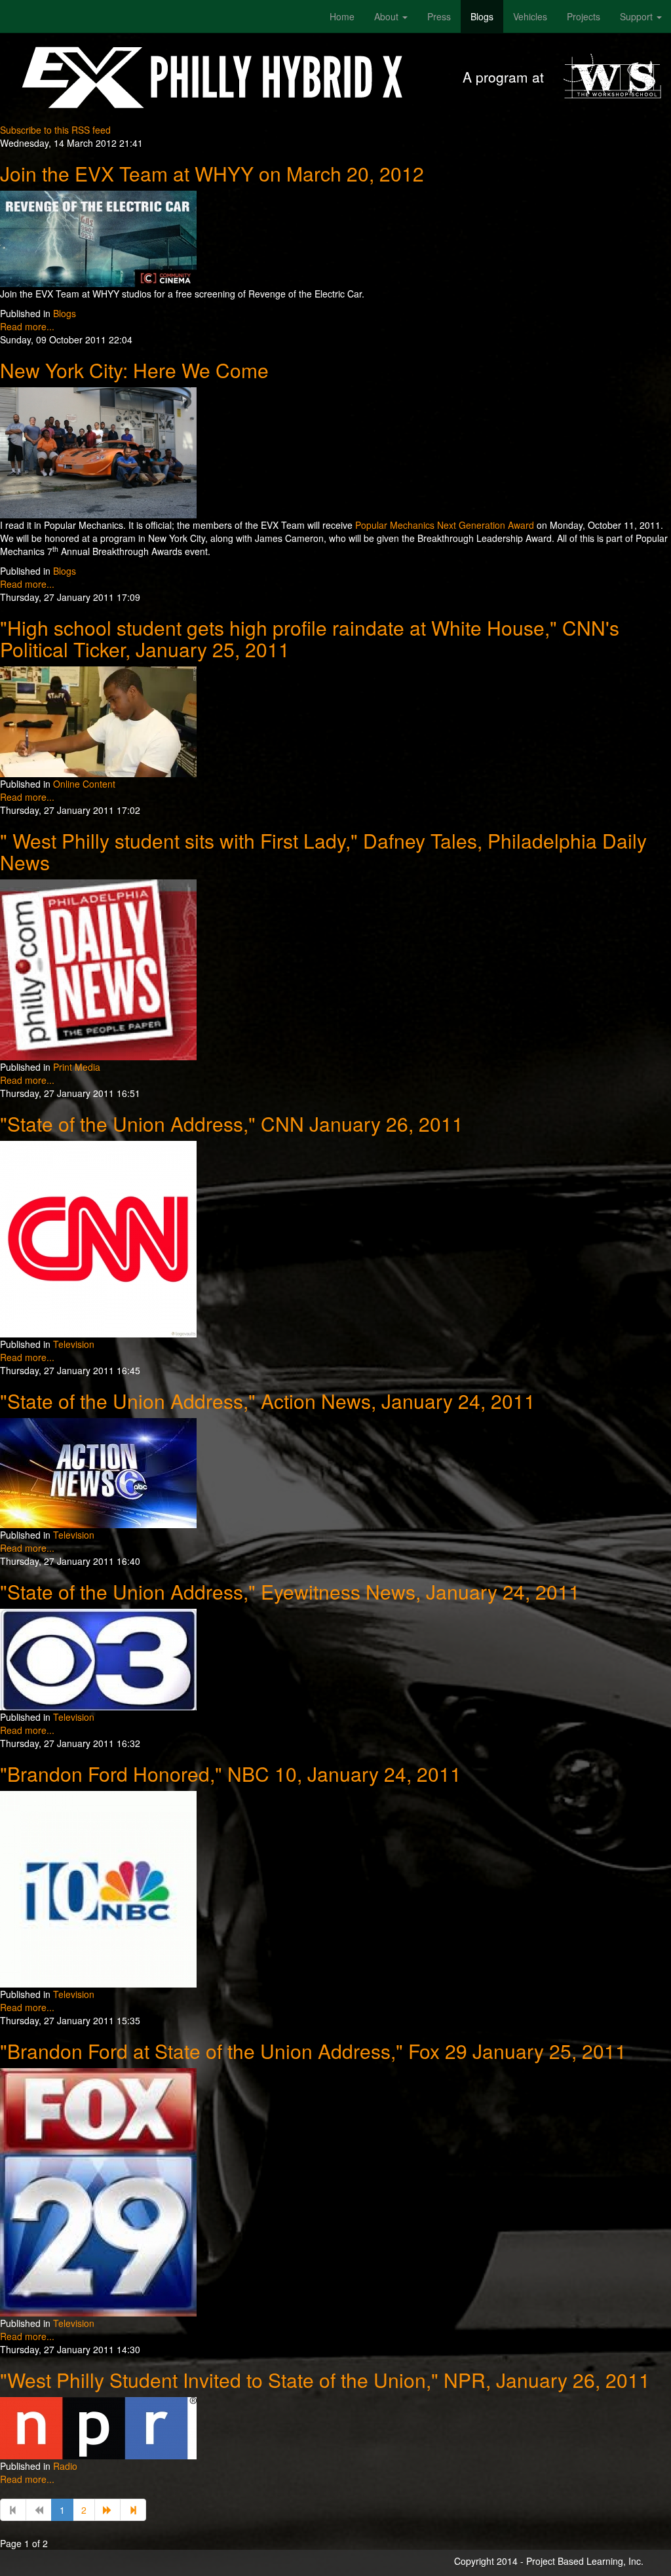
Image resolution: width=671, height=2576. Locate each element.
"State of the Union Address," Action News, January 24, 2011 (268, 1401)
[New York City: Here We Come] (98, 452)
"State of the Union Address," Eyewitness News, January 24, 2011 (290, 1591)
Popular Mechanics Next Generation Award (445, 525)
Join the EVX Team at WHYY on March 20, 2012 (212, 173)
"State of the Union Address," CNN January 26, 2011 (232, 1124)
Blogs (482, 16)
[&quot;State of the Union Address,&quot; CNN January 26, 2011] (98, 1238)
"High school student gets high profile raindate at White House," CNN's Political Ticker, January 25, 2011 (310, 638)
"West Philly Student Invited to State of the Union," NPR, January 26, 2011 (325, 2380)
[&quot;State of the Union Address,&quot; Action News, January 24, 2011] (98, 1472)
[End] (133, 2510)
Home (342, 16)
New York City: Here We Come (134, 370)
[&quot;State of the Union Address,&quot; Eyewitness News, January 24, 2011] (98, 1658)
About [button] (388, 16)
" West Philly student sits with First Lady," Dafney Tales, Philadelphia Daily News (323, 851)
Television (74, 1344)
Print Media (77, 1067)
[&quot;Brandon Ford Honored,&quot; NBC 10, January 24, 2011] (98, 1888)
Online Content (84, 784)
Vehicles (530, 16)
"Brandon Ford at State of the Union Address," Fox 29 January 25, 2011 (313, 2051)
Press (439, 16)
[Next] (107, 2510)
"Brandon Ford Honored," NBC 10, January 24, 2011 (231, 1774)
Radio (65, 2466)
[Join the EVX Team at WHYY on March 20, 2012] (98, 237)
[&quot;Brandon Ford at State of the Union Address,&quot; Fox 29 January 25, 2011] (98, 2191)
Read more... (27, 326)
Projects (584, 16)
